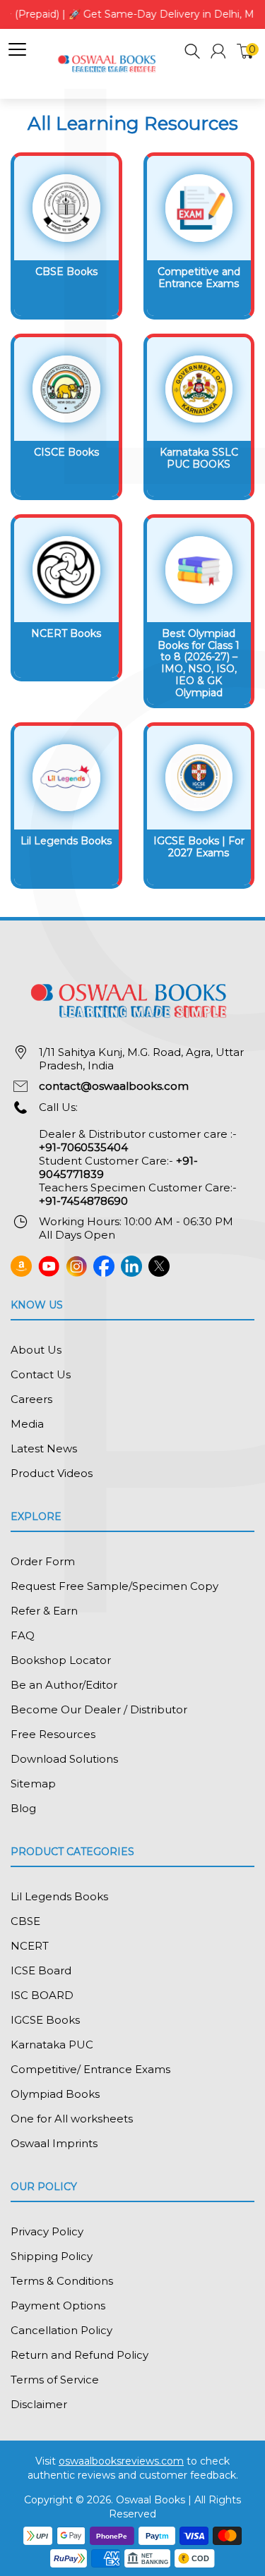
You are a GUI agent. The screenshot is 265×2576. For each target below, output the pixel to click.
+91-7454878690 (83, 1201)
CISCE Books (66, 452)
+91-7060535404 (83, 1147)
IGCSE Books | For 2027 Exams (199, 847)
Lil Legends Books (66, 841)
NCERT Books (66, 633)
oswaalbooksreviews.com (121, 2461)
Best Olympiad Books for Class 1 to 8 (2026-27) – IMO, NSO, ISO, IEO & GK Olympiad (199, 663)
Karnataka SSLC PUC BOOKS (199, 458)
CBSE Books (66, 272)
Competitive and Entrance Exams (199, 278)
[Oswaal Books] (109, 63)
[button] (192, 53)
